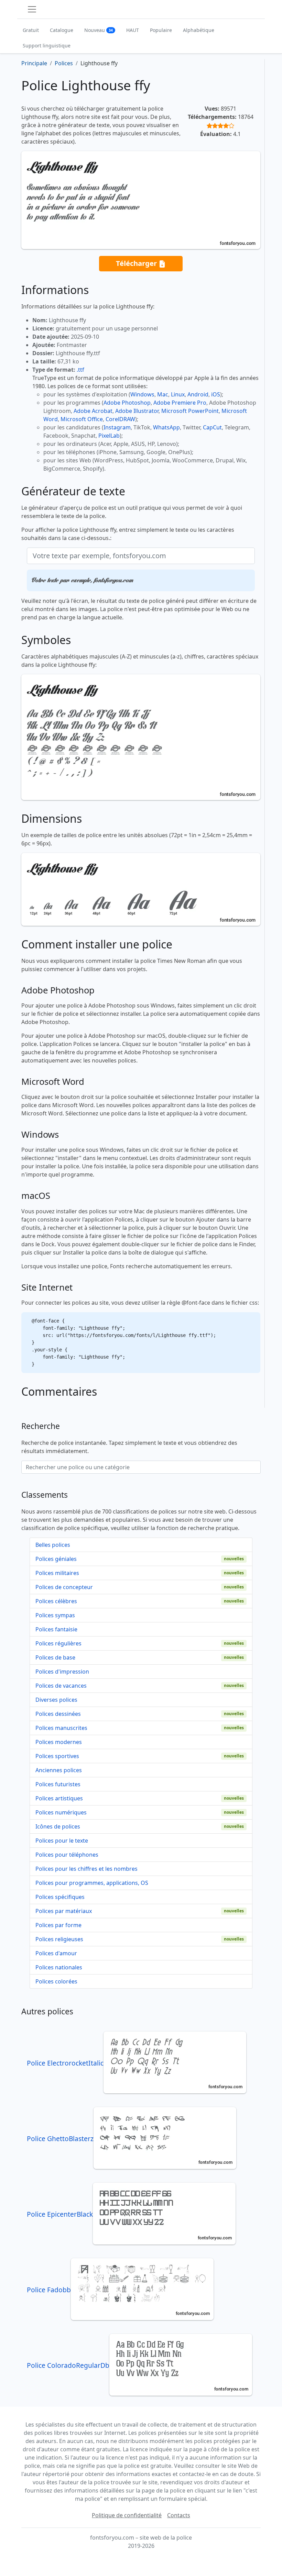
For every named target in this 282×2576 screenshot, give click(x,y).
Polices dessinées (58, 1714)
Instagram (117, 427)
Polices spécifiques (60, 1897)
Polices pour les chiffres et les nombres (86, 1869)
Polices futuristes (58, 1784)
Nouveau (99, 30)
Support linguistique (47, 46)
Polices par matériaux (64, 1911)
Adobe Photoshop (127, 403)
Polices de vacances (61, 1686)
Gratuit (31, 30)
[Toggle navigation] (32, 9)
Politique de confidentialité (127, 2515)
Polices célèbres (56, 1601)
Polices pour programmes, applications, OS (92, 1883)
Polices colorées (56, 1981)
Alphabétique (199, 30)
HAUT (133, 30)
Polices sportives (57, 1756)
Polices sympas (55, 1615)
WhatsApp (166, 427)
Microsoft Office (82, 419)
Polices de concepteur (64, 1587)
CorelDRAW (120, 419)
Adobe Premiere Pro (180, 403)
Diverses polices (56, 1700)
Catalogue (62, 30)
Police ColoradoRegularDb (68, 2365)
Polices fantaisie (56, 1629)
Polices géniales (56, 1559)
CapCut (212, 427)
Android (198, 394)
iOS (216, 394)
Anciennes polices (59, 1770)
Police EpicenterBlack (60, 2214)
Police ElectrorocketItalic (65, 2063)
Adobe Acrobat (93, 411)
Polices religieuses (59, 1939)
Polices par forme (58, 1925)
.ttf (80, 370)
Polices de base (55, 1657)
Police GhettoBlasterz (60, 2139)
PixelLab (109, 436)
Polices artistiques (59, 1798)
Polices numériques (61, 1812)
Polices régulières (58, 1643)
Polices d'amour (56, 1953)
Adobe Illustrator (137, 411)
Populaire (161, 30)
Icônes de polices (58, 1826)
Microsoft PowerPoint (190, 411)
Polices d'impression (62, 1672)
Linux (178, 394)
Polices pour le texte (62, 1841)
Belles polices (53, 1545)
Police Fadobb (49, 2290)
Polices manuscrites (61, 1728)
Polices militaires (57, 1573)
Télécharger (137, 263)
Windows (142, 394)
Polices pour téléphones (67, 1855)
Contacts (179, 2515)
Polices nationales (59, 1967)
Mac (163, 394)
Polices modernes (59, 1742)
